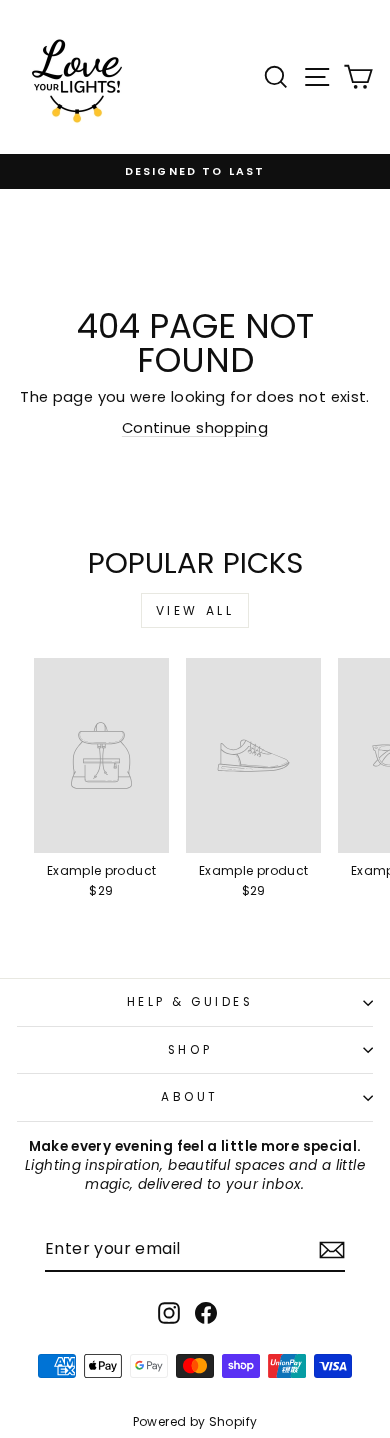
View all (195, 610)
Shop (190, 1050)
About (190, 1097)
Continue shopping (195, 428)
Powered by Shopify (195, 1421)
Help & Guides (190, 1002)
